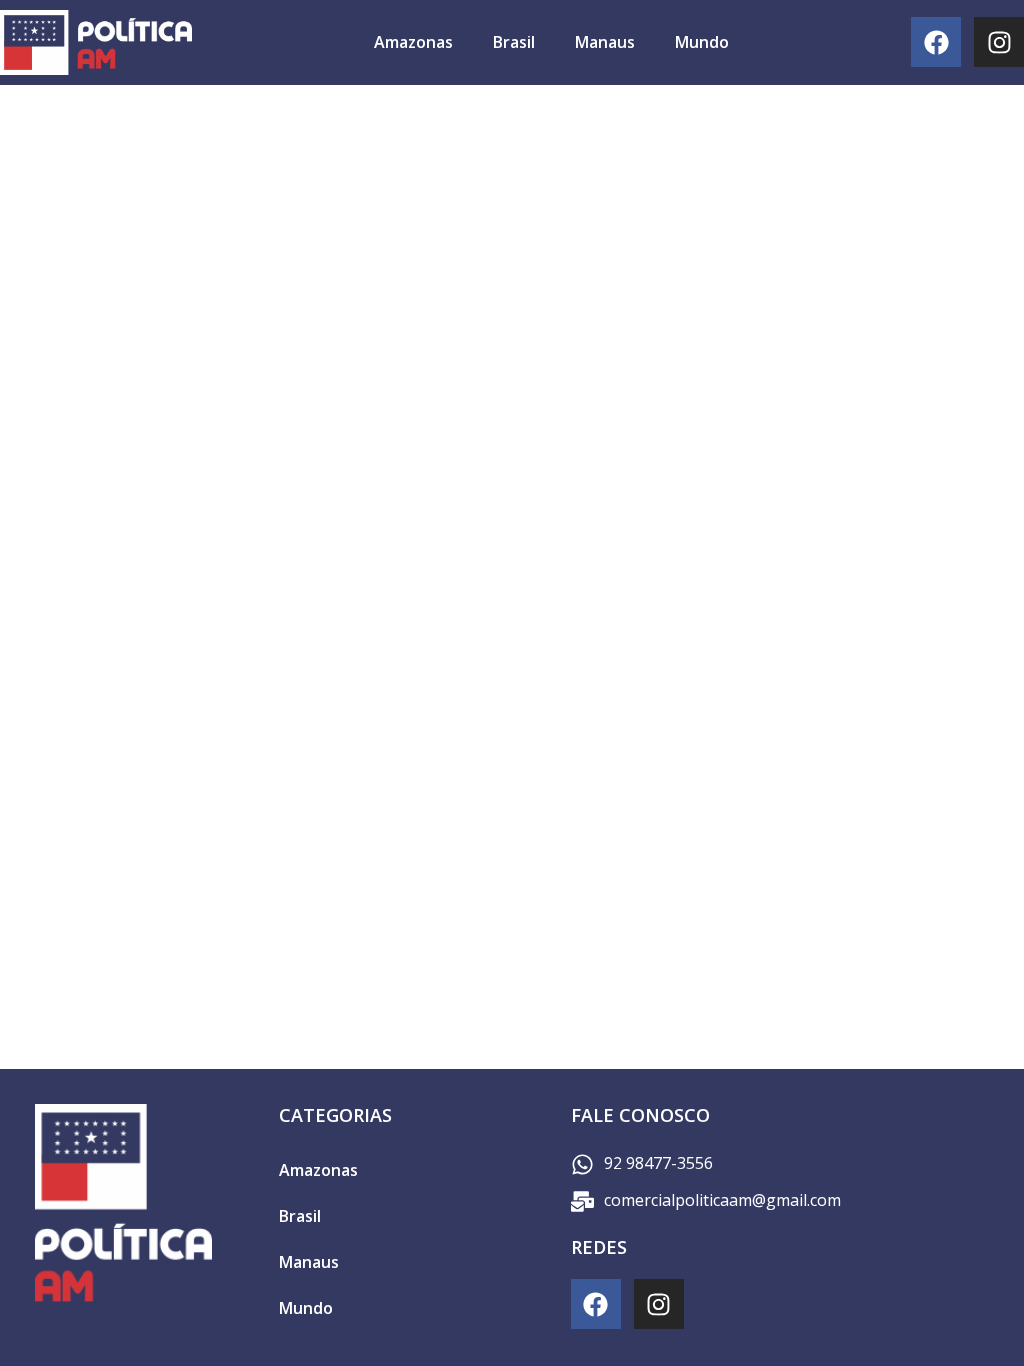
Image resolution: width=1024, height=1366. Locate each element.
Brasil (514, 42)
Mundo (702, 42)
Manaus (605, 42)
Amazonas (413, 42)
